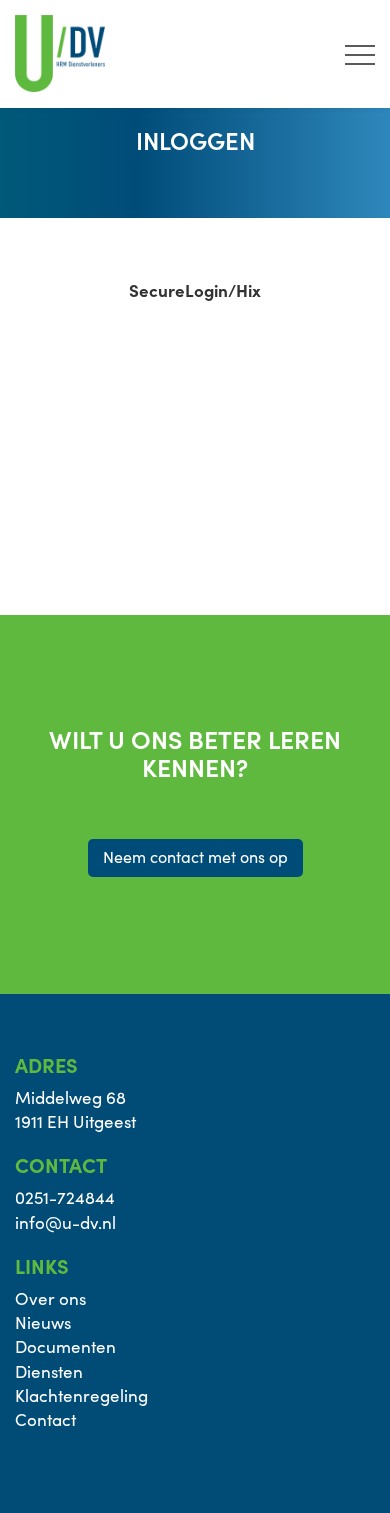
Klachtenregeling (81, 1395)
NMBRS (71, 462)
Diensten (49, 1371)
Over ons (50, 1298)
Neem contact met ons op (195, 856)
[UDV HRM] (60, 50)
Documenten (65, 1346)
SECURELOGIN (97, 422)
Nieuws (43, 1322)
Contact (45, 1419)
